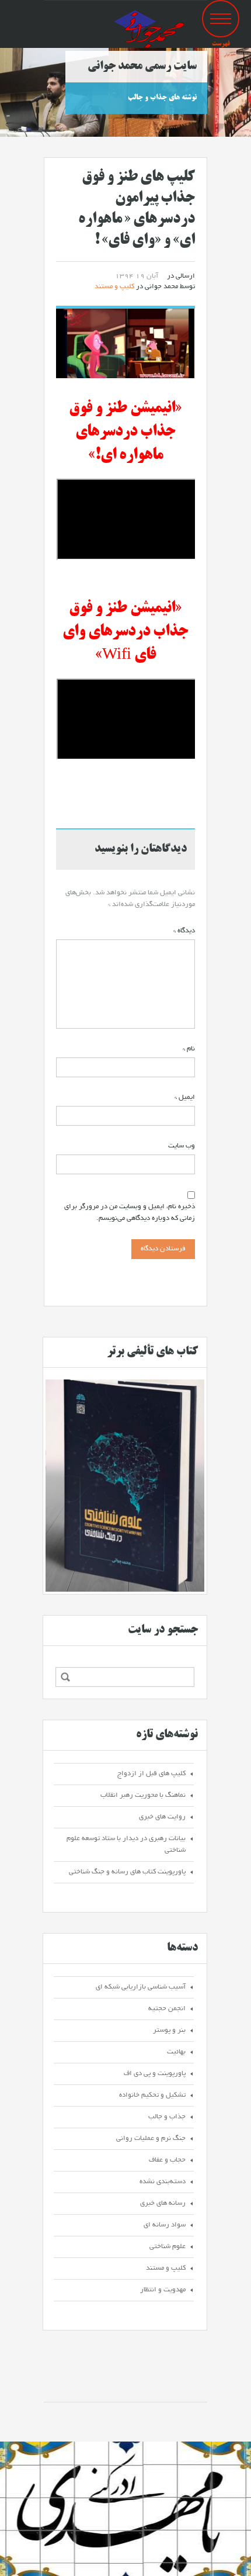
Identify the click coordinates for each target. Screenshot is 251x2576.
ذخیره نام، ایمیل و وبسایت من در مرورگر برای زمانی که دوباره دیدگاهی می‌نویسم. (130, 1213)
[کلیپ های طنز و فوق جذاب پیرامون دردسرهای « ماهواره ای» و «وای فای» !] (125, 345)
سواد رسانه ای (165, 2225)
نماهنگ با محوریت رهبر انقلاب (143, 1795)
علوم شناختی (168, 2247)
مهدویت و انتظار (163, 2290)
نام (189, 1049)
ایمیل (185, 1097)
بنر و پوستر (169, 2030)
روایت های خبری (162, 1817)
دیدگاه (184, 931)
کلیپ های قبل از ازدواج (151, 1774)
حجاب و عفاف (167, 2160)
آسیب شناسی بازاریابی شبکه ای (141, 1987)
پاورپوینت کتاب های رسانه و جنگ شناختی (127, 1872)
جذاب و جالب (167, 2117)
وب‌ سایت (182, 1146)
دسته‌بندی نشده (163, 2182)
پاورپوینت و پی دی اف (155, 2074)
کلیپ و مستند (114, 287)
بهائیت (176, 2052)
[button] (221, 19)
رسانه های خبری (163, 2203)
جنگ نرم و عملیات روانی (151, 2138)
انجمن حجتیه (167, 2009)
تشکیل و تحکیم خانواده (152, 2095)
